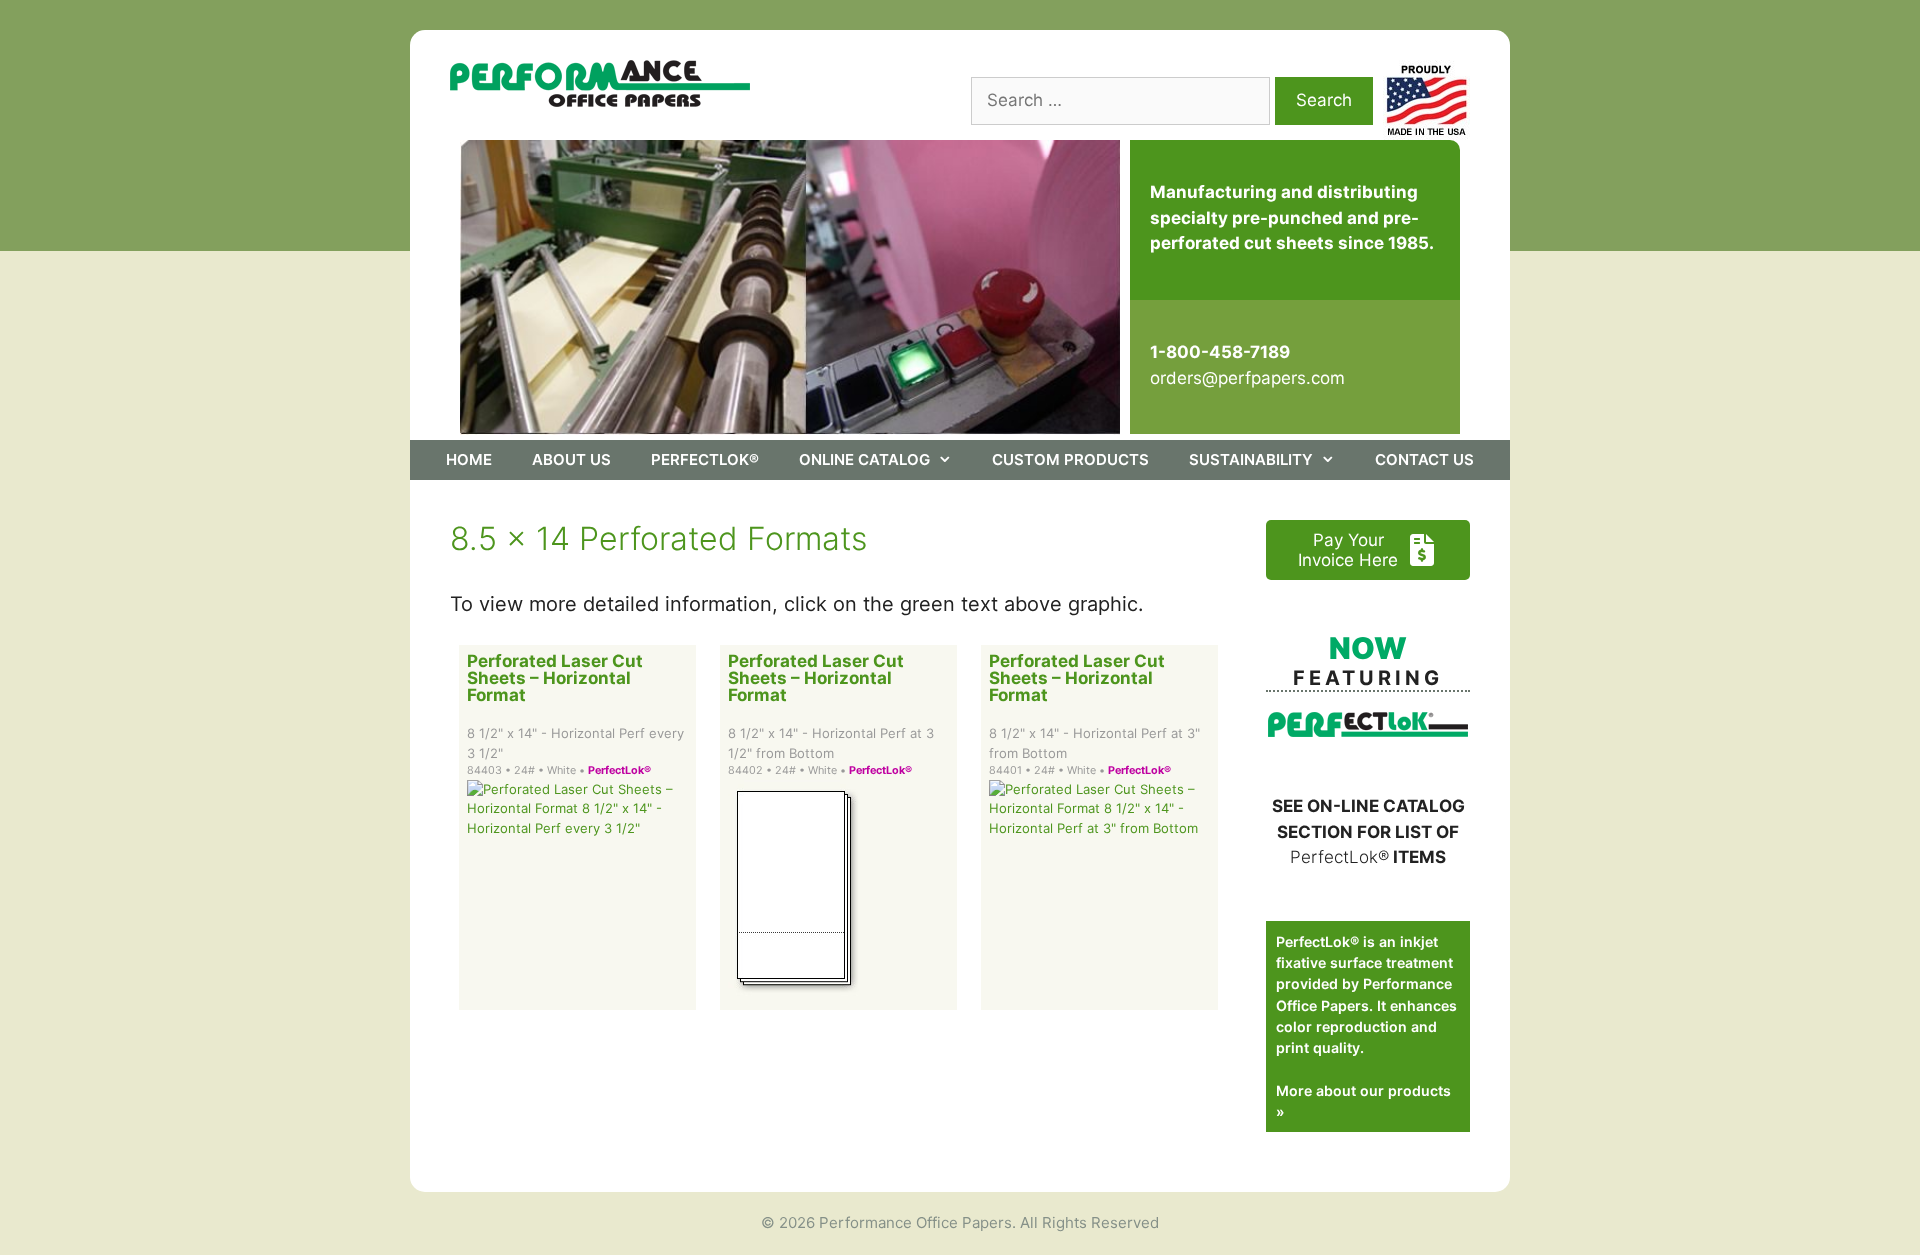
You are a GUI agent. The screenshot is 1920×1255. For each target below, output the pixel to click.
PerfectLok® (705, 459)
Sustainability (1251, 459)
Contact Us (1424, 459)
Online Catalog (864, 459)
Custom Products (1070, 459)
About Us (571, 459)
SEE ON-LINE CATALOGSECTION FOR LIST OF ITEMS (1368, 831)
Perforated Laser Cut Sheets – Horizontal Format (555, 678)
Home (469, 459)
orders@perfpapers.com (1247, 378)
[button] (1368, 550)
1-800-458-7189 (1220, 352)
